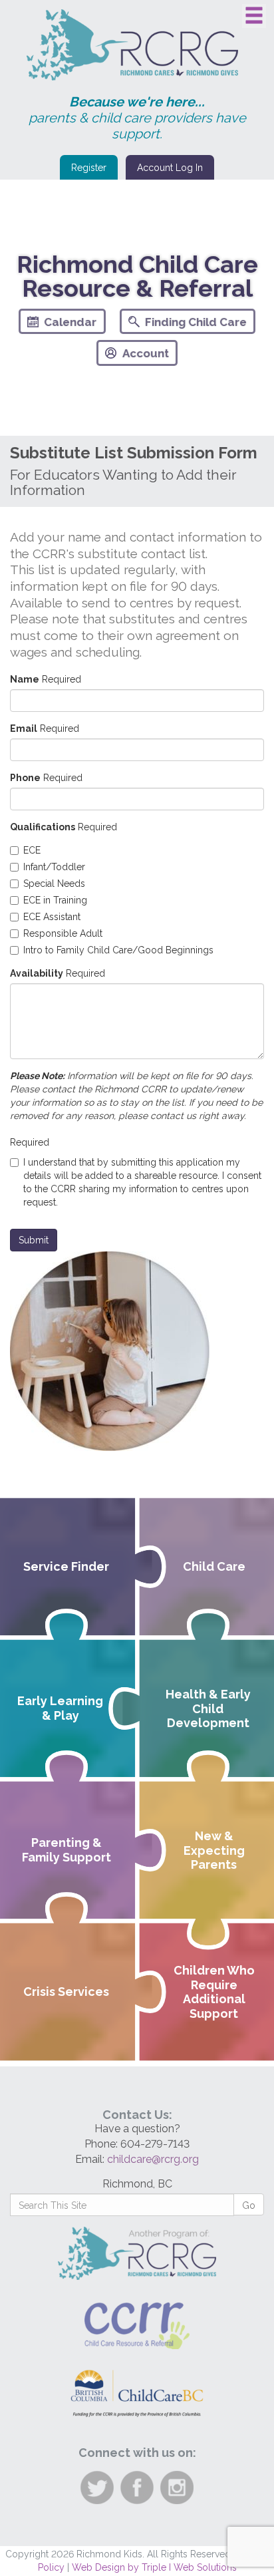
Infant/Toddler (54, 867)
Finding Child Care (196, 322)
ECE (32, 850)
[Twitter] (168, 389)
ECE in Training (55, 900)
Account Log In (170, 168)
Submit (34, 1240)
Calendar (70, 322)
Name (25, 679)
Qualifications (43, 827)
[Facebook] (107, 389)
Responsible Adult (63, 933)
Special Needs (54, 884)
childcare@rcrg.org (153, 2159)
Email (24, 728)
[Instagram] (137, 389)
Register (89, 168)
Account (146, 353)
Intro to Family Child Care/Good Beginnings (118, 950)
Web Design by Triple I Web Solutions (154, 2567)
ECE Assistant (52, 917)
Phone (25, 778)
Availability (37, 973)
